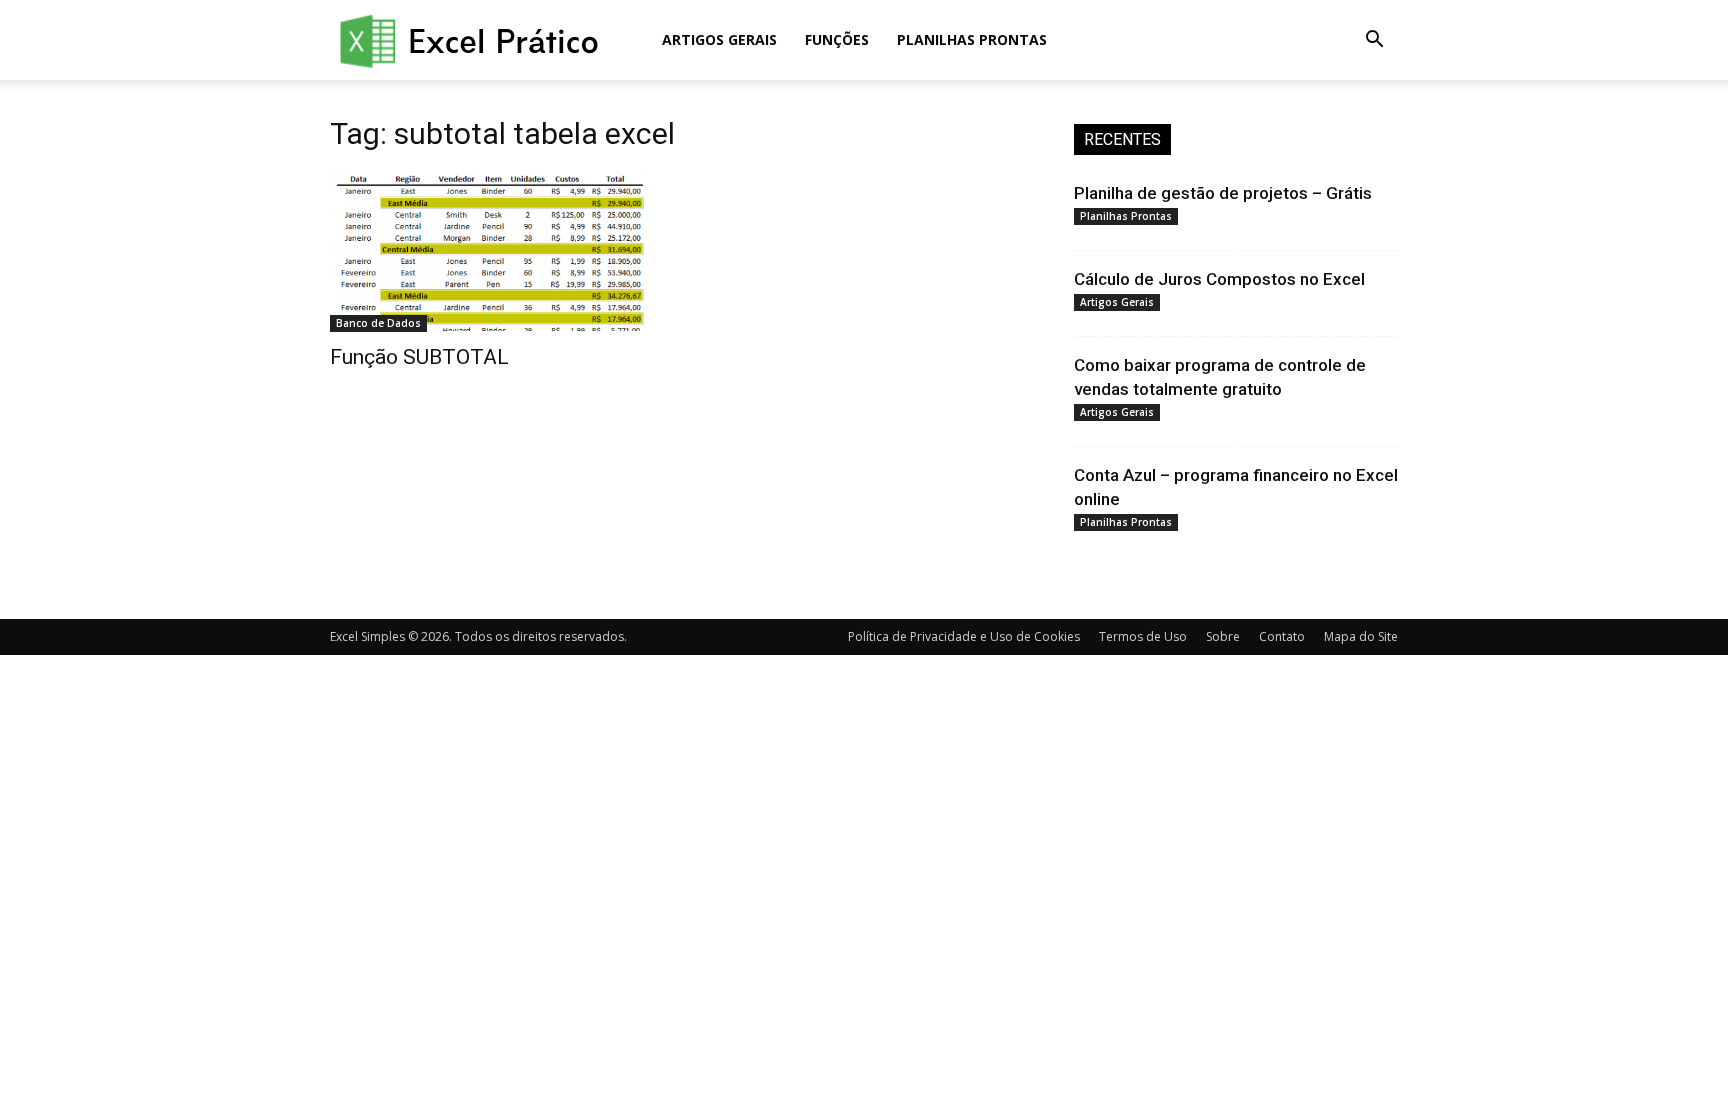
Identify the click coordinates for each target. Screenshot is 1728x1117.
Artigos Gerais (719, 39)
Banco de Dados (378, 323)
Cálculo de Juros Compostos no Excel (1219, 279)
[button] (1374, 41)
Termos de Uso (1143, 636)
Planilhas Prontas (972, 39)
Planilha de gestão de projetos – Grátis (1223, 193)
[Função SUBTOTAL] (492, 252)
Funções (837, 39)
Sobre (1223, 636)
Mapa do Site (1361, 636)
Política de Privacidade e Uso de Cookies (964, 636)
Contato (1282, 636)
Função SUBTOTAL (419, 357)
